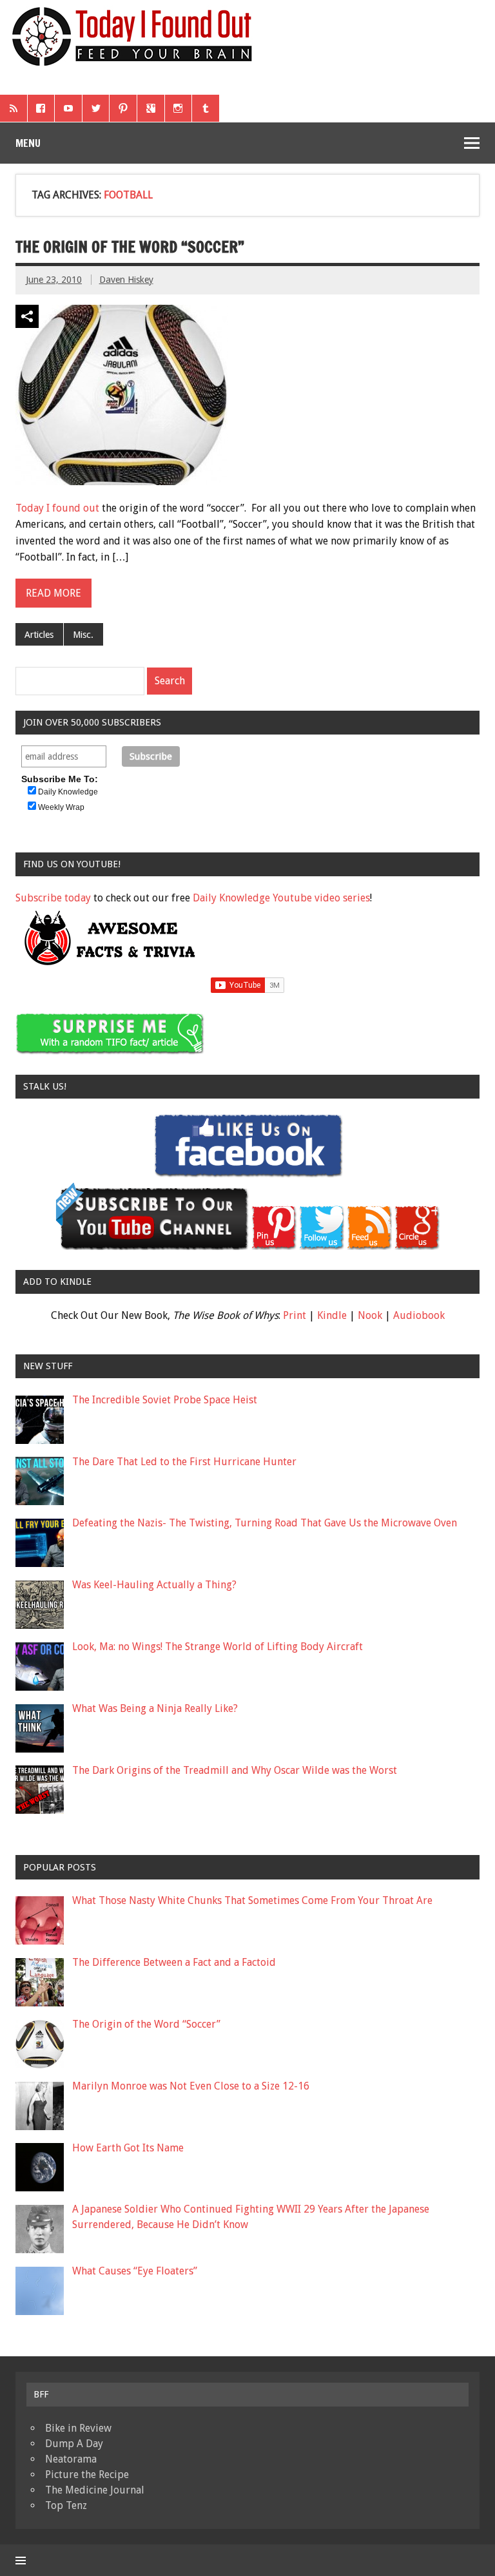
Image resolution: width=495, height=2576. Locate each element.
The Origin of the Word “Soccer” (130, 247)
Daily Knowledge (68, 792)
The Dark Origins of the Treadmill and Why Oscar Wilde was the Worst (235, 1770)
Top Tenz (66, 2505)
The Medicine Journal (95, 2490)
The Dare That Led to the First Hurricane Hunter (184, 1462)
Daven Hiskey (126, 280)
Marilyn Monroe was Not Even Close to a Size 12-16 (191, 2086)
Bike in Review (78, 2428)
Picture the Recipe (87, 2475)
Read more (53, 593)
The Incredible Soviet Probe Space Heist (165, 1400)
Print (295, 1315)
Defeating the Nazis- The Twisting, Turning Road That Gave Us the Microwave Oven (265, 1523)
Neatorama (71, 2459)
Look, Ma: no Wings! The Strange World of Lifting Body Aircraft (218, 1647)
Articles (39, 635)
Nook (370, 1315)
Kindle (332, 1315)
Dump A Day (74, 2444)
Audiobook (419, 1315)
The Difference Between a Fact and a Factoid (174, 1962)
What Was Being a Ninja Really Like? (155, 1708)
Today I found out (57, 508)
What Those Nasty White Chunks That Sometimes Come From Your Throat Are (252, 1900)
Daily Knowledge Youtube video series (281, 898)
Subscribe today (53, 898)
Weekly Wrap (61, 807)
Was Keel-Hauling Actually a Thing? (154, 1585)
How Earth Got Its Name (128, 2148)
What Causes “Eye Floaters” (135, 2271)
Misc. (83, 635)
